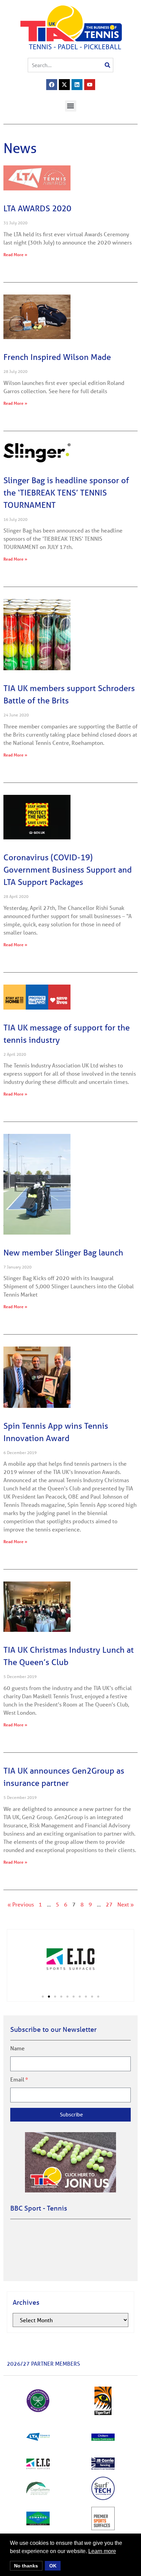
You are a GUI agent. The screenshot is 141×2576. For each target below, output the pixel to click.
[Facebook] (52, 85)
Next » (126, 1904)
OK (53, 2566)
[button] (71, 106)
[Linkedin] (77, 85)
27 (109, 1904)
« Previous (21, 1904)
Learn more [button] (102, 2551)
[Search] (107, 65)
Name (17, 2048)
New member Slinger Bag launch (63, 1253)
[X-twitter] (64, 85)
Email (17, 2079)
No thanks (26, 2566)
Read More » (15, 254)
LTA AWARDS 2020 (37, 208)
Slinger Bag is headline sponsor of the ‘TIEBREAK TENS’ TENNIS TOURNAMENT (66, 493)
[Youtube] (90, 85)
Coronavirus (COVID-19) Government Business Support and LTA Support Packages (68, 870)
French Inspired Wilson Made (57, 357)
